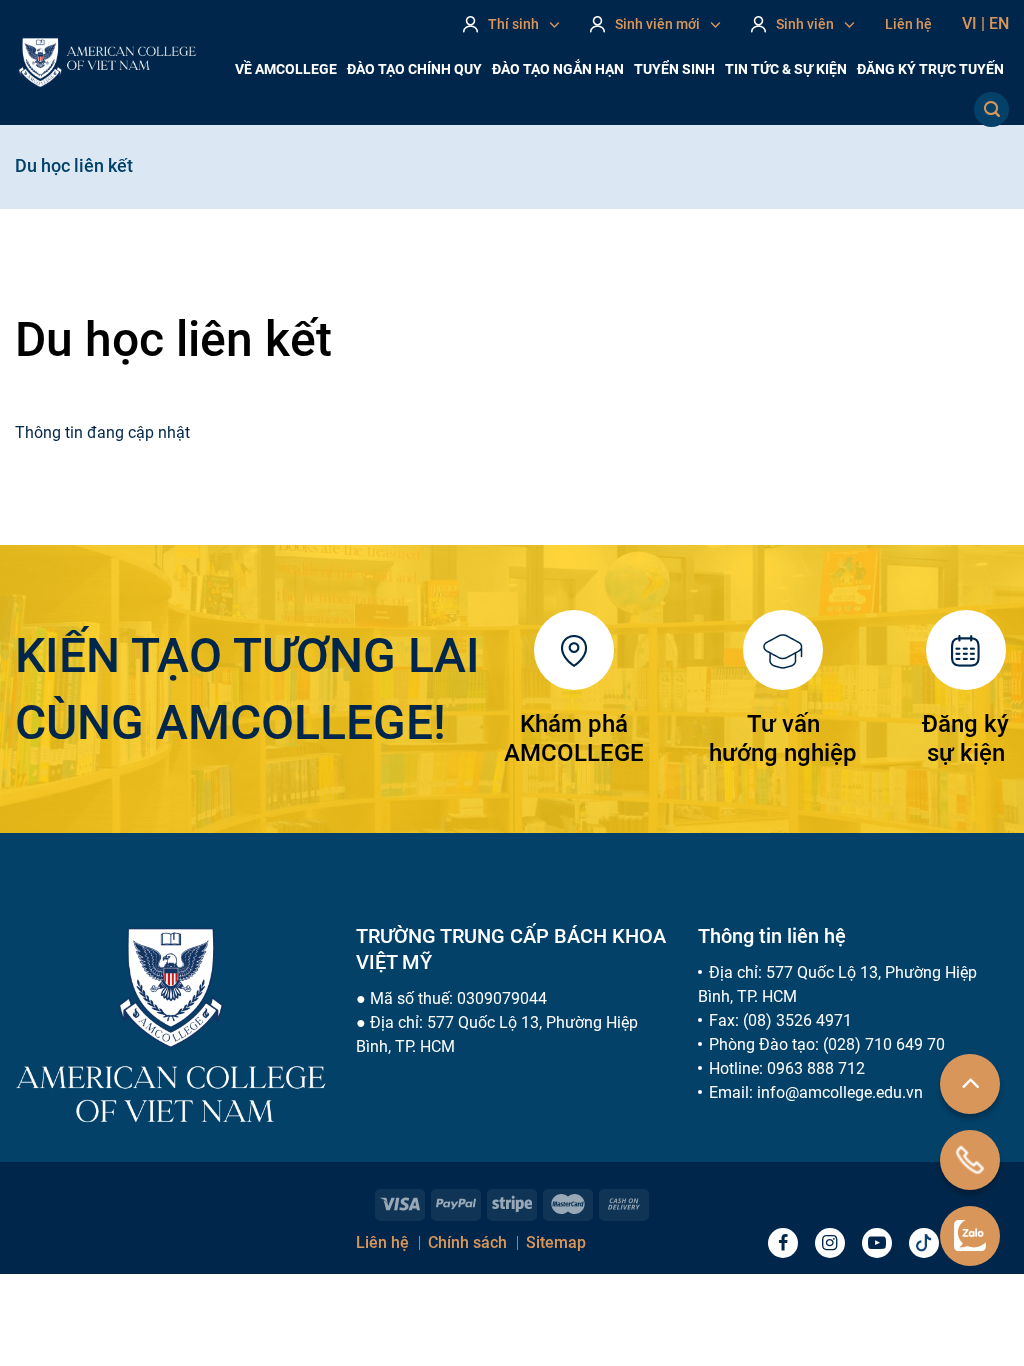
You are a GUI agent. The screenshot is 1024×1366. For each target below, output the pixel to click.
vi (973, 23)
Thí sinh (513, 24)
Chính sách (467, 1242)
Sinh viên (805, 24)
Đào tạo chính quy (414, 69)
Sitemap (556, 1242)
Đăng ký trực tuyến (930, 69)
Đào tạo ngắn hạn (558, 69)
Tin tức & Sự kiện (786, 69)
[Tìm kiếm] (991, 109)
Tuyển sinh (674, 69)
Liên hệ (908, 24)
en (999, 23)
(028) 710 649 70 (884, 1044)
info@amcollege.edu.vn (840, 1092)
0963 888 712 (816, 1068)
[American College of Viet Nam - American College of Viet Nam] (107, 63)
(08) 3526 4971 (797, 1020)
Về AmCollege (286, 69)
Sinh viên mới (657, 24)
